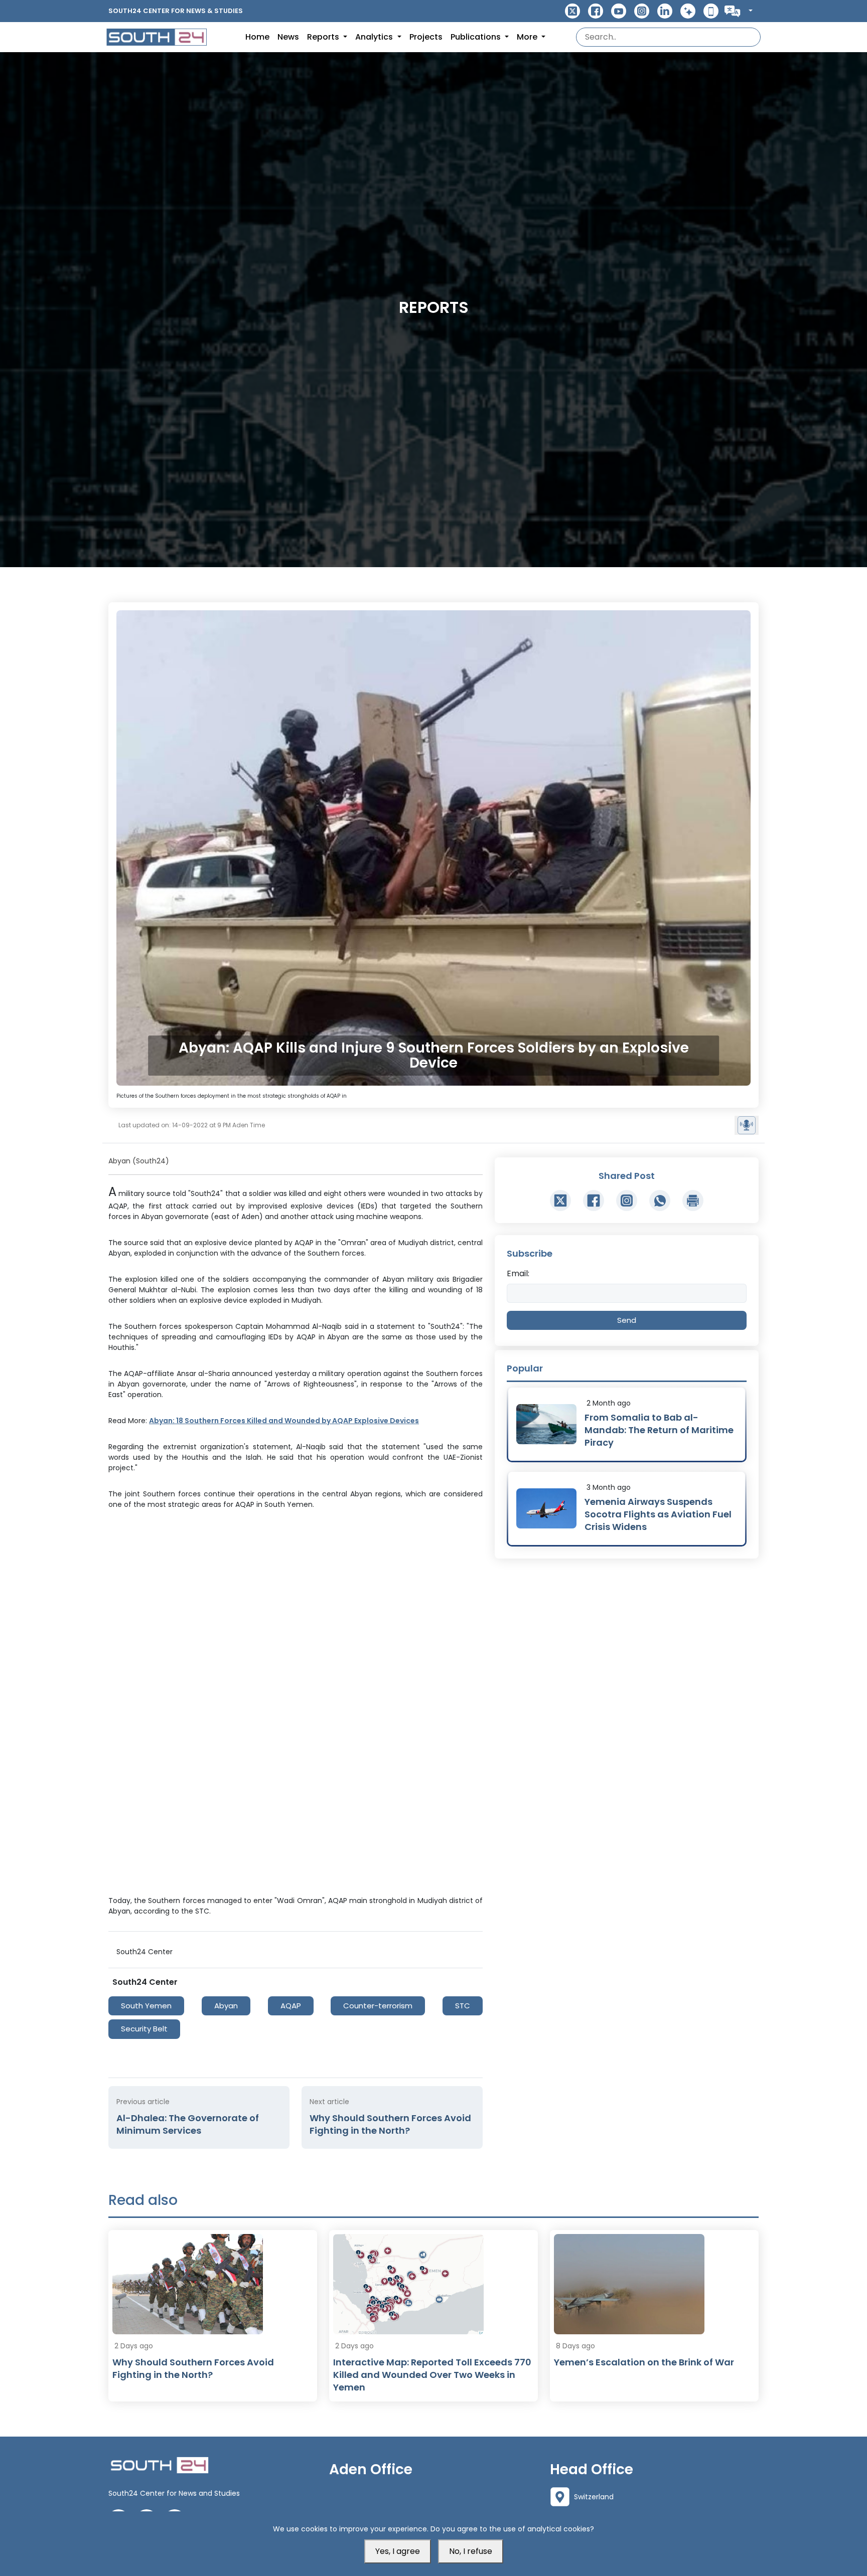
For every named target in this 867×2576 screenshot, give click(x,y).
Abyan (226, 2006)
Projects (426, 37)
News (288, 37)
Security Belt (144, 2029)
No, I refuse (471, 2551)
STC (463, 2006)
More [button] (528, 37)
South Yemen (146, 2006)
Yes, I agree (398, 2551)
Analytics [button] (375, 37)
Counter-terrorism (378, 2006)
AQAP (291, 2006)
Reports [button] (324, 37)
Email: (518, 1273)
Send (627, 1320)
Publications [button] (477, 37)
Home (257, 37)
